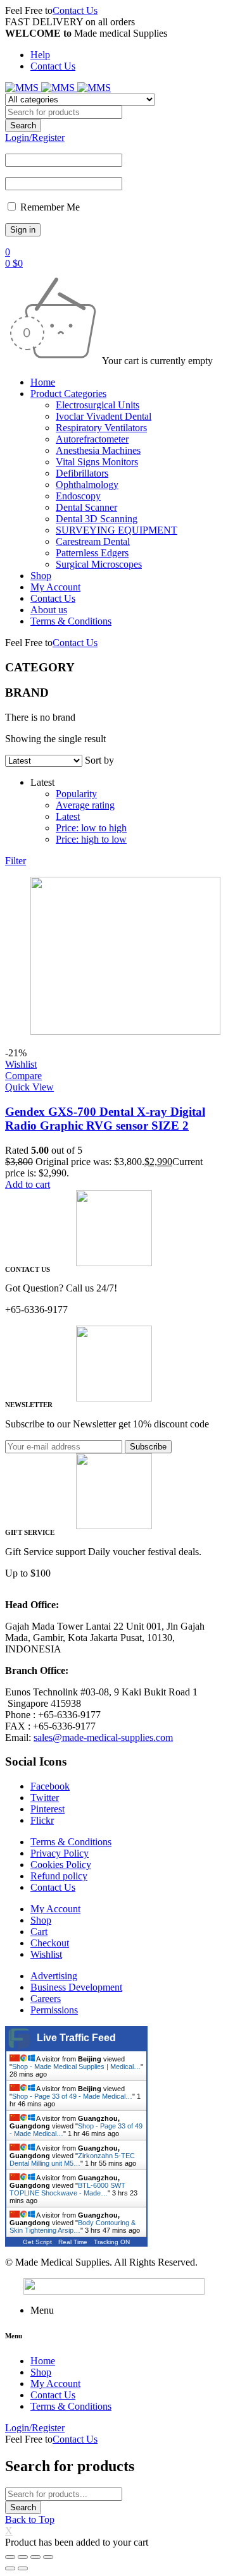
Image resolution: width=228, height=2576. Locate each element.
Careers (46, 1999)
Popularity (76, 794)
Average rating (85, 805)
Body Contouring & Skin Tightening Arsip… (73, 2226)
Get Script (37, 2242)
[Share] (23, 2557)
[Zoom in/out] (48, 2557)
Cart (39, 1932)
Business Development (76, 1987)
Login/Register (35, 137)
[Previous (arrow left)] (10, 2568)
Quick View (29, 1087)
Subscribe (148, 1447)
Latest (68, 816)
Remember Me (49, 207)
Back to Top (30, 2519)
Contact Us (75, 10)
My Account (55, 1909)
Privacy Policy (60, 1853)
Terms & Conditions (71, 1842)
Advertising (54, 1976)
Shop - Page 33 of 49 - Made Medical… (72, 2096)
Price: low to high (91, 828)
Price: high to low (91, 839)
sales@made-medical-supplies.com (103, 1737)
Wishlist (46, 1954)
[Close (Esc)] (10, 2557)
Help (40, 55)
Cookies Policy (61, 1865)
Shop (41, 1920)
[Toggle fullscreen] (35, 2557)
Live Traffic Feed (76, 2038)
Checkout (50, 1943)
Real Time (73, 2242)
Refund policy (59, 1876)
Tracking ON (112, 2242)
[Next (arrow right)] (23, 2568)
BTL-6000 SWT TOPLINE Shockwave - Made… (67, 2189)
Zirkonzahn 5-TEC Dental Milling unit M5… (72, 2159)
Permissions (54, 2010)
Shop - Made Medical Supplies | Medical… (76, 2066)
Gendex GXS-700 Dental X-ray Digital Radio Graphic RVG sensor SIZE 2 (105, 1119)
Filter (16, 861)
